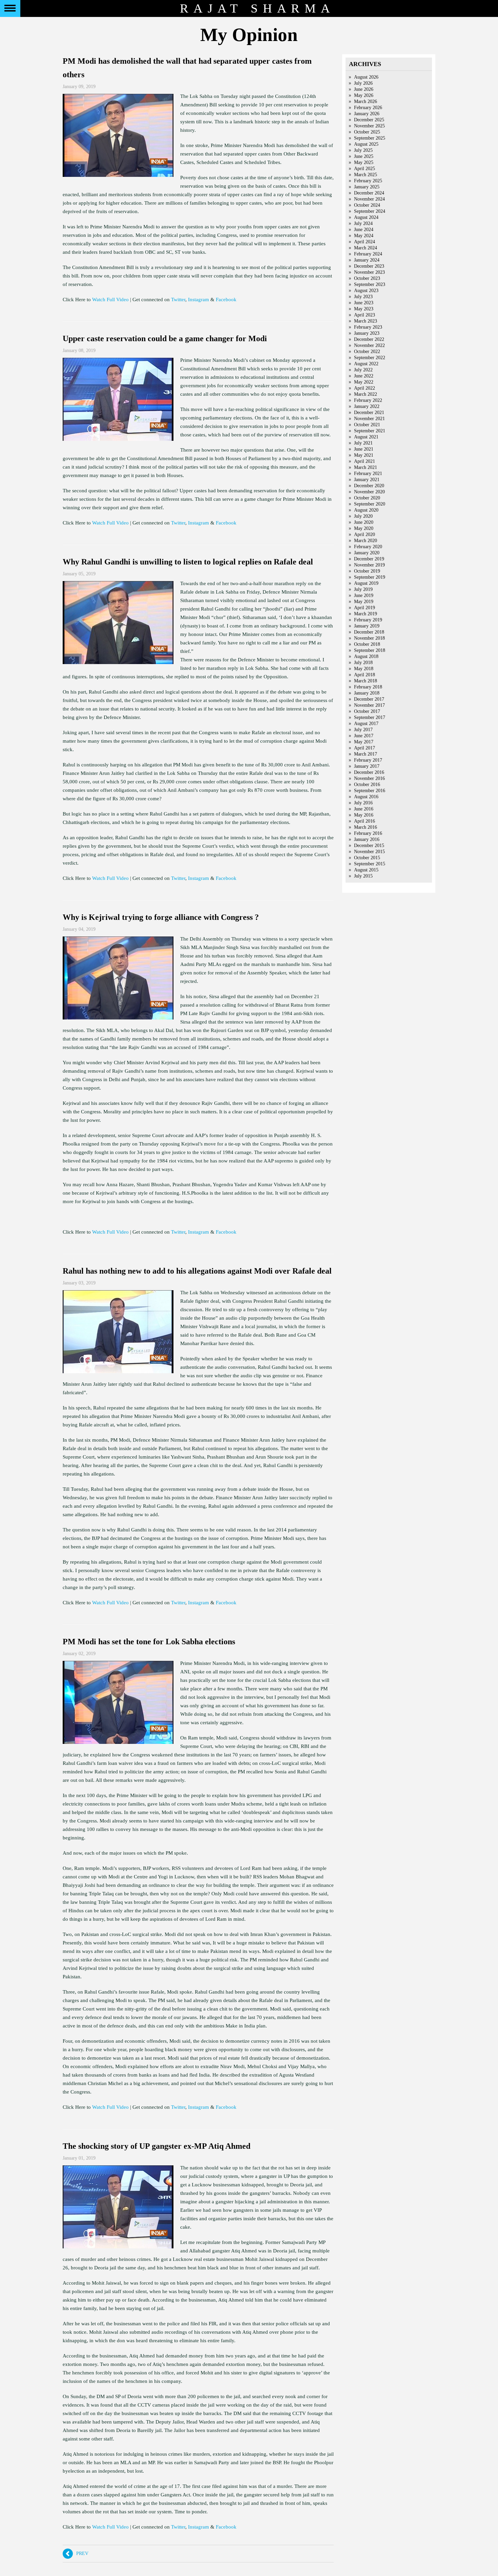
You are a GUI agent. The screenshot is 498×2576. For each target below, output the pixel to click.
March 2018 (366, 681)
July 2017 (363, 730)
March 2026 (366, 101)
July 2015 (363, 876)
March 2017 (366, 754)
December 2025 (369, 120)
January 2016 (367, 839)
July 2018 (363, 663)
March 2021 (366, 467)
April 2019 (365, 608)
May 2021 (364, 455)
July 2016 (363, 803)
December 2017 (369, 699)
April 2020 (365, 534)
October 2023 (367, 278)
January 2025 (367, 187)
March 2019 (366, 614)
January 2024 (367, 260)
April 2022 (365, 388)
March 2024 (366, 248)
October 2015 (367, 858)
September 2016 (370, 791)
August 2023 (366, 291)
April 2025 (365, 169)
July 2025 (363, 150)
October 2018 (367, 644)
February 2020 (368, 547)
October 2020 (367, 498)
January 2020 (367, 553)
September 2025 (370, 138)
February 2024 (368, 254)
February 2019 (368, 620)
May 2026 (364, 95)
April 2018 (365, 675)
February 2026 (368, 108)
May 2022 (364, 382)
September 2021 (370, 431)
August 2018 (366, 656)
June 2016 (364, 809)
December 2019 (369, 559)
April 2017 (365, 748)
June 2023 (364, 303)
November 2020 (369, 492)
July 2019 (363, 589)
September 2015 (370, 864)
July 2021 (363, 443)
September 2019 (370, 577)
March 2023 (366, 321)
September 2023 (370, 284)
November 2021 (369, 419)
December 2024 (369, 193)
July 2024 (363, 223)
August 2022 (366, 364)
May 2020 (364, 528)
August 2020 (366, 510)
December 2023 (369, 266)
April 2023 (365, 315)
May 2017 (364, 742)
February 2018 (368, 687)
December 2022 (369, 339)
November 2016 (369, 778)
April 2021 (365, 461)
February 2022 (368, 400)
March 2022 (366, 394)
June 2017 (364, 736)
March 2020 (366, 541)
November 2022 (369, 345)
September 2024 (370, 211)
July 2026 (363, 83)
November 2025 (369, 126)
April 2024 (365, 242)
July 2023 (363, 297)
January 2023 (367, 333)
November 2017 (369, 705)
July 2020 (363, 516)
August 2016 (366, 797)
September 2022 (370, 358)
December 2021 (369, 413)
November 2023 (369, 272)
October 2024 (367, 205)
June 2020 (364, 522)
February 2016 (368, 833)
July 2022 (363, 370)
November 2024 (369, 199)
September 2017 (370, 717)
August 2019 (366, 583)
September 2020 (370, 504)
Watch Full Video (110, 300)
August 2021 (366, 437)
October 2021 (367, 425)
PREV (81, 2553)
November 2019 (369, 565)
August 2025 (366, 144)
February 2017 (368, 760)
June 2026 (364, 89)
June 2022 (364, 376)
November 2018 (369, 638)
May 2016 (364, 815)
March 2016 (366, 827)
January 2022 (367, 406)
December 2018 (369, 632)
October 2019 (367, 571)
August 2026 (366, 77)
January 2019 (367, 626)
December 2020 (369, 486)
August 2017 (366, 724)
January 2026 (367, 114)
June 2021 (364, 449)
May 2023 (364, 309)
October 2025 (367, 132)
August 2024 (366, 217)
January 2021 (367, 480)
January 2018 (367, 693)
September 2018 (370, 650)
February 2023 (368, 327)
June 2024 (364, 230)
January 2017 (367, 766)
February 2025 (368, 181)
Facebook (226, 300)
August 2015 (366, 870)
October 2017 (367, 711)
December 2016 (369, 772)
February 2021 (368, 473)
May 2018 (364, 669)
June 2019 (364, 595)
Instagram (199, 300)
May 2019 (364, 602)
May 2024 (364, 236)
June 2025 (364, 156)
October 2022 (367, 352)
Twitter (178, 300)
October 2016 (367, 785)
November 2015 (369, 852)
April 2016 (365, 821)
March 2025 (366, 175)
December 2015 (369, 846)
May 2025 (364, 162)
